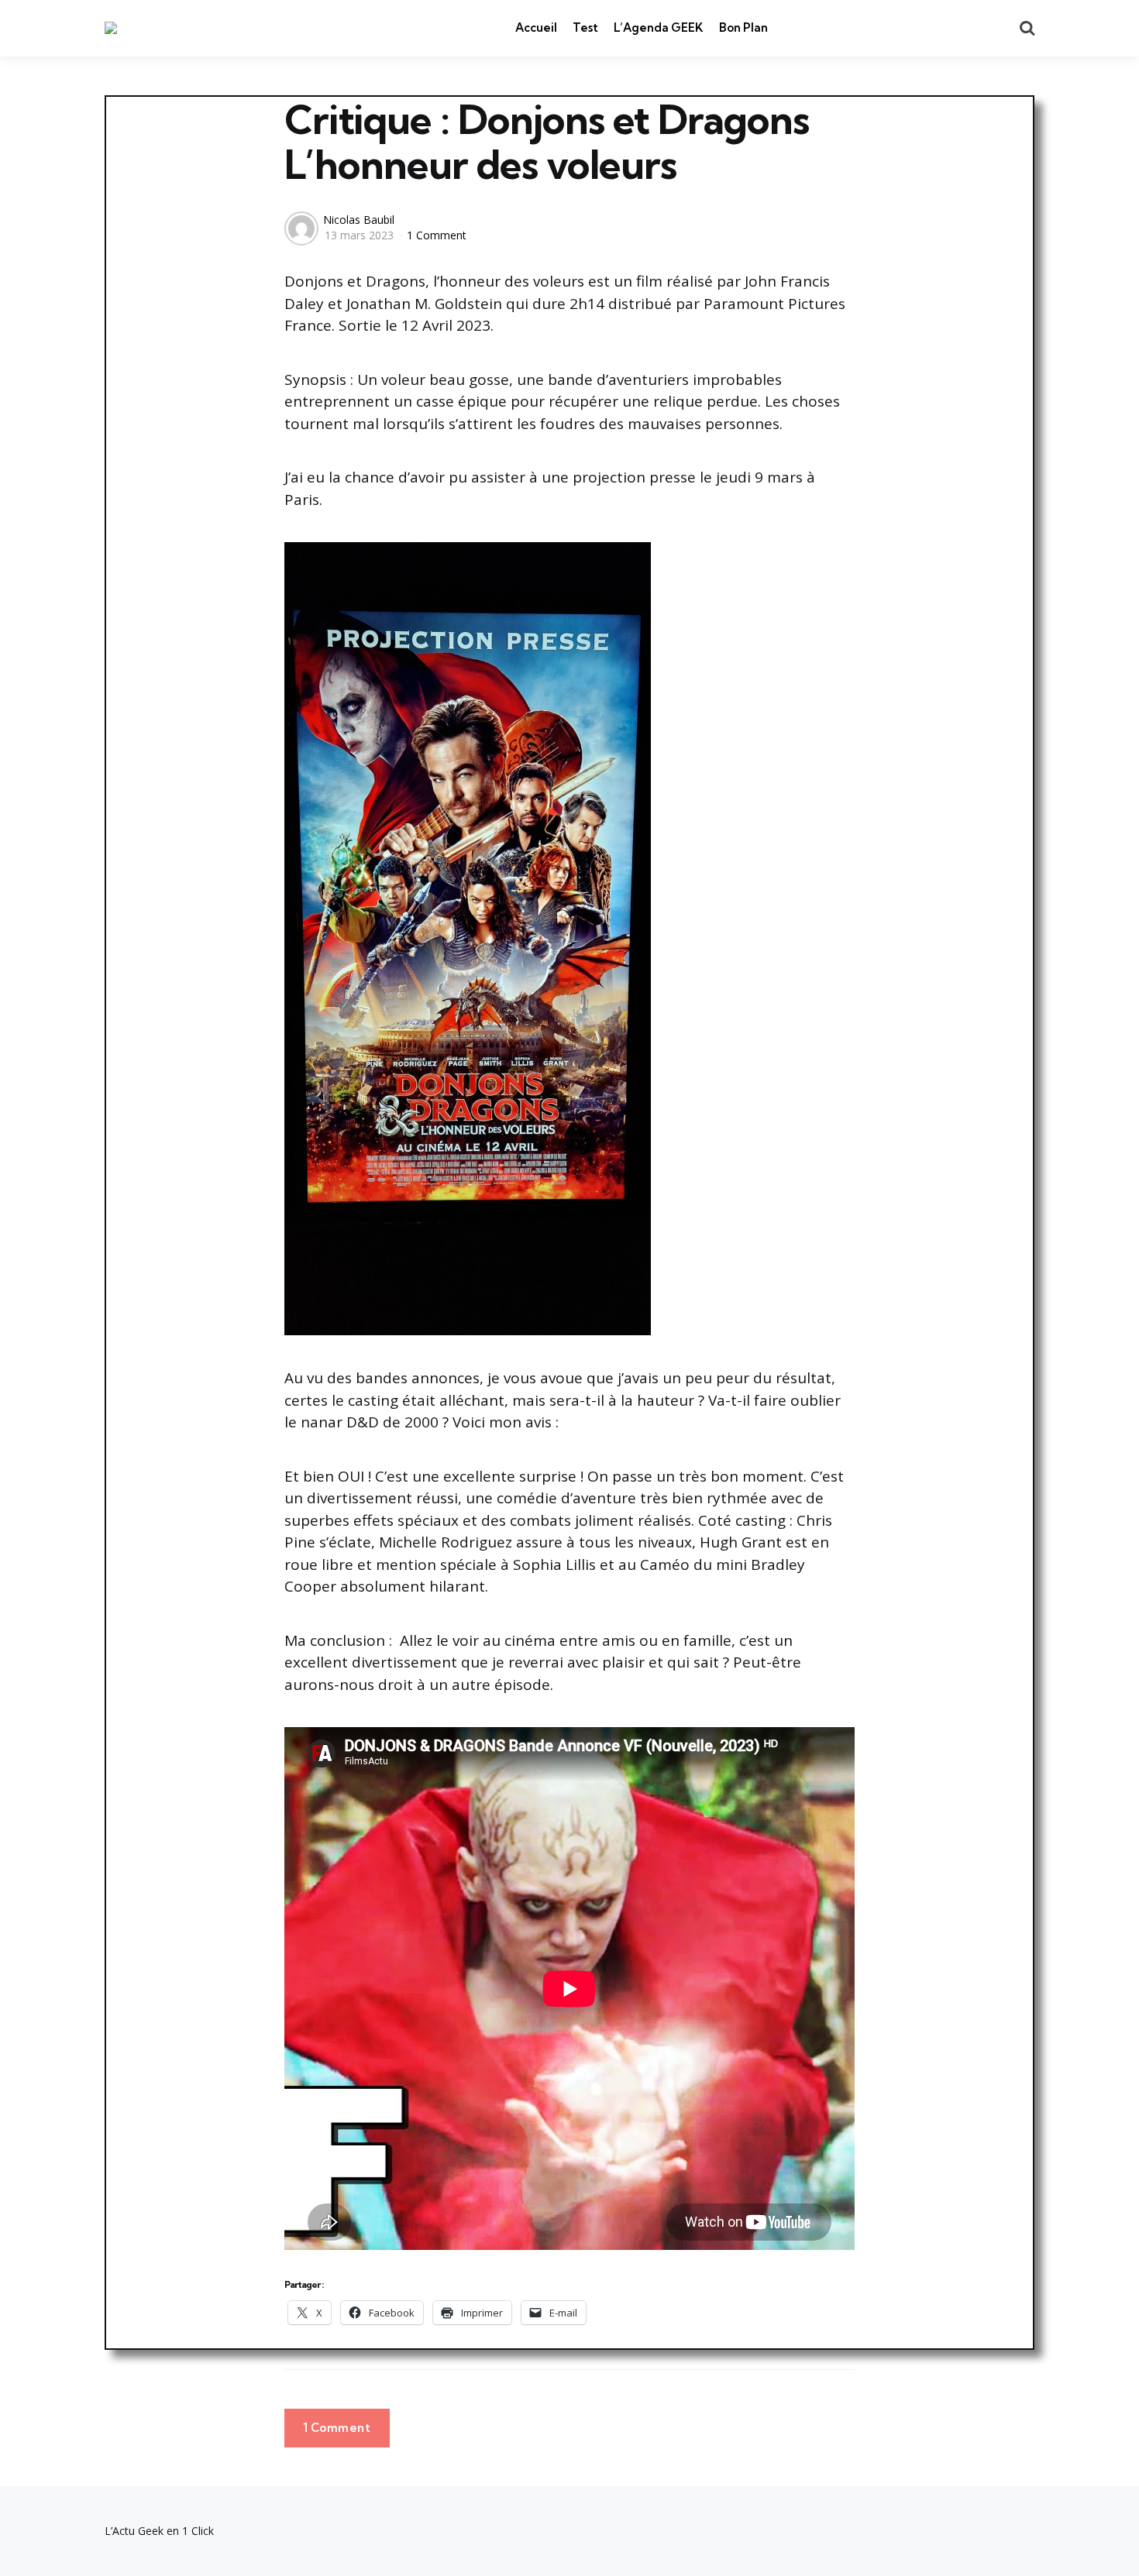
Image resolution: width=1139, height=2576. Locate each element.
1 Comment (437, 235)
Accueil (536, 27)
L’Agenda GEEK (659, 27)
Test (585, 27)
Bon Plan (743, 27)
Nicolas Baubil (359, 220)
